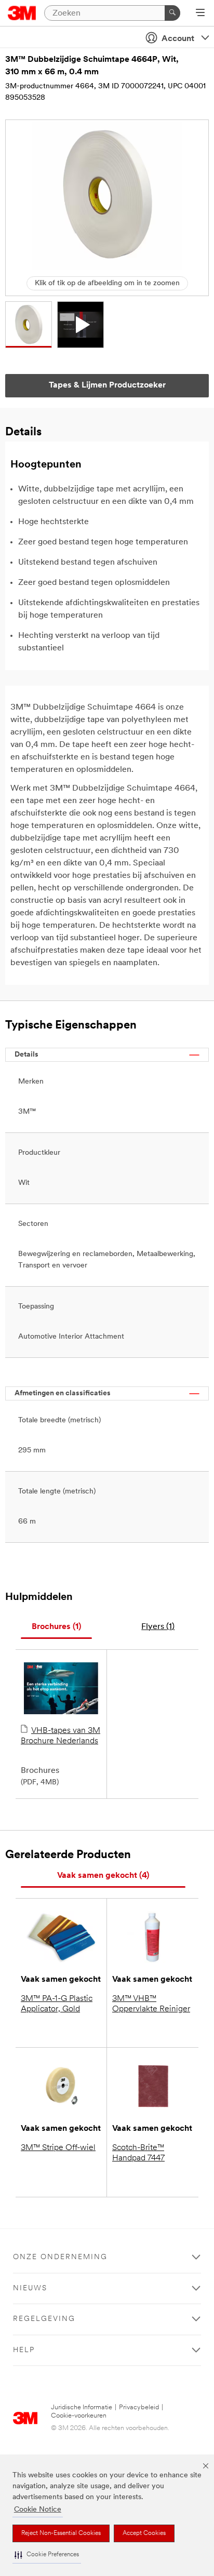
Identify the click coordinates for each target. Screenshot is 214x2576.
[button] (47, 2555)
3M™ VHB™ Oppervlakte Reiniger (151, 2004)
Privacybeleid (139, 2407)
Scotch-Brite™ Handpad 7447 (138, 2153)
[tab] (56, 1627)
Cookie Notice (38, 2510)
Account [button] (178, 39)
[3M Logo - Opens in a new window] (22, 13)
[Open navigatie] (200, 14)
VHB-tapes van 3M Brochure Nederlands (61, 1736)
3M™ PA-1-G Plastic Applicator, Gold (57, 2004)
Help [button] (24, 2350)
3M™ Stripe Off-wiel (58, 2148)
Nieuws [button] (30, 2288)
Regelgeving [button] (44, 2319)
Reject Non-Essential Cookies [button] (61, 2533)
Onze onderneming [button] (60, 2257)
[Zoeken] (172, 13)
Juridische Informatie (82, 2407)
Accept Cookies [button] (144, 2533)
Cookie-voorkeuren (79, 2416)
